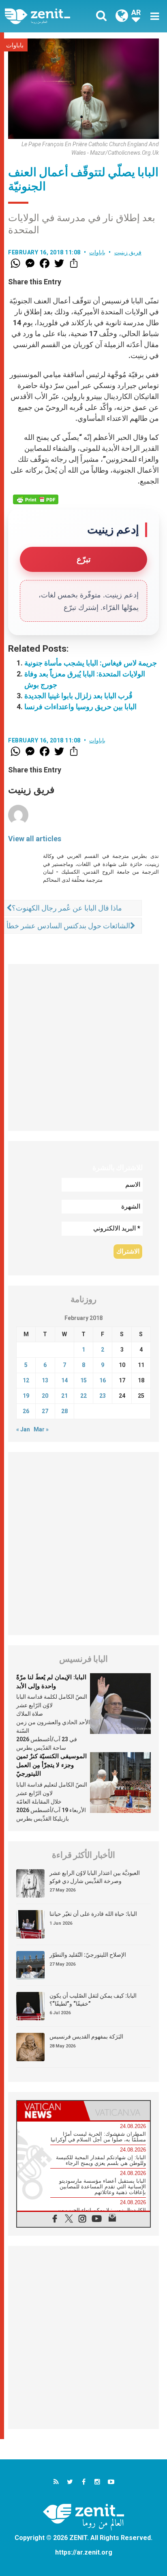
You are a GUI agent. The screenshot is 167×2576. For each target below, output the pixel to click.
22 (83, 1396)
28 (64, 1411)
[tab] (50, 2111)
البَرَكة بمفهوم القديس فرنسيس (86, 2036)
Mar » (41, 1429)
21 (64, 1396)
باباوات (15, 45)
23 (103, 1396)
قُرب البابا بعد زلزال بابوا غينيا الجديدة (78, 696)
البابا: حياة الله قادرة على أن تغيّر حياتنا (93, 1914)
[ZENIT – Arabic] (47, 16)
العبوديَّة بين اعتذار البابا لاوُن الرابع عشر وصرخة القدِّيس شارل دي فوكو (95, 1877)
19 (26, 1396)
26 (26, 1411)
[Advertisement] (83, 1047)
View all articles (35, 839)
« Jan (23, 1429)
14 (64, 1380)
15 (83, 1380)
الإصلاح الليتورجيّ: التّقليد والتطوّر (88, 1955)
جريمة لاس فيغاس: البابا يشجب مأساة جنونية (91, 663)
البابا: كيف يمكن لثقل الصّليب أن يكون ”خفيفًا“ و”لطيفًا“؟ (93, 2000)
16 (103, 1380)
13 (45, 1380)
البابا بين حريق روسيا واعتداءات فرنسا (80, 707)
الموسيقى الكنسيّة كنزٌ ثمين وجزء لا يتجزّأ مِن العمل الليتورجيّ (51, 1765)
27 (45, 1411)
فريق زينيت (128, 252)
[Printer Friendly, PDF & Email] (36, 499)
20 (45, 1396)
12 (26, 1380)
